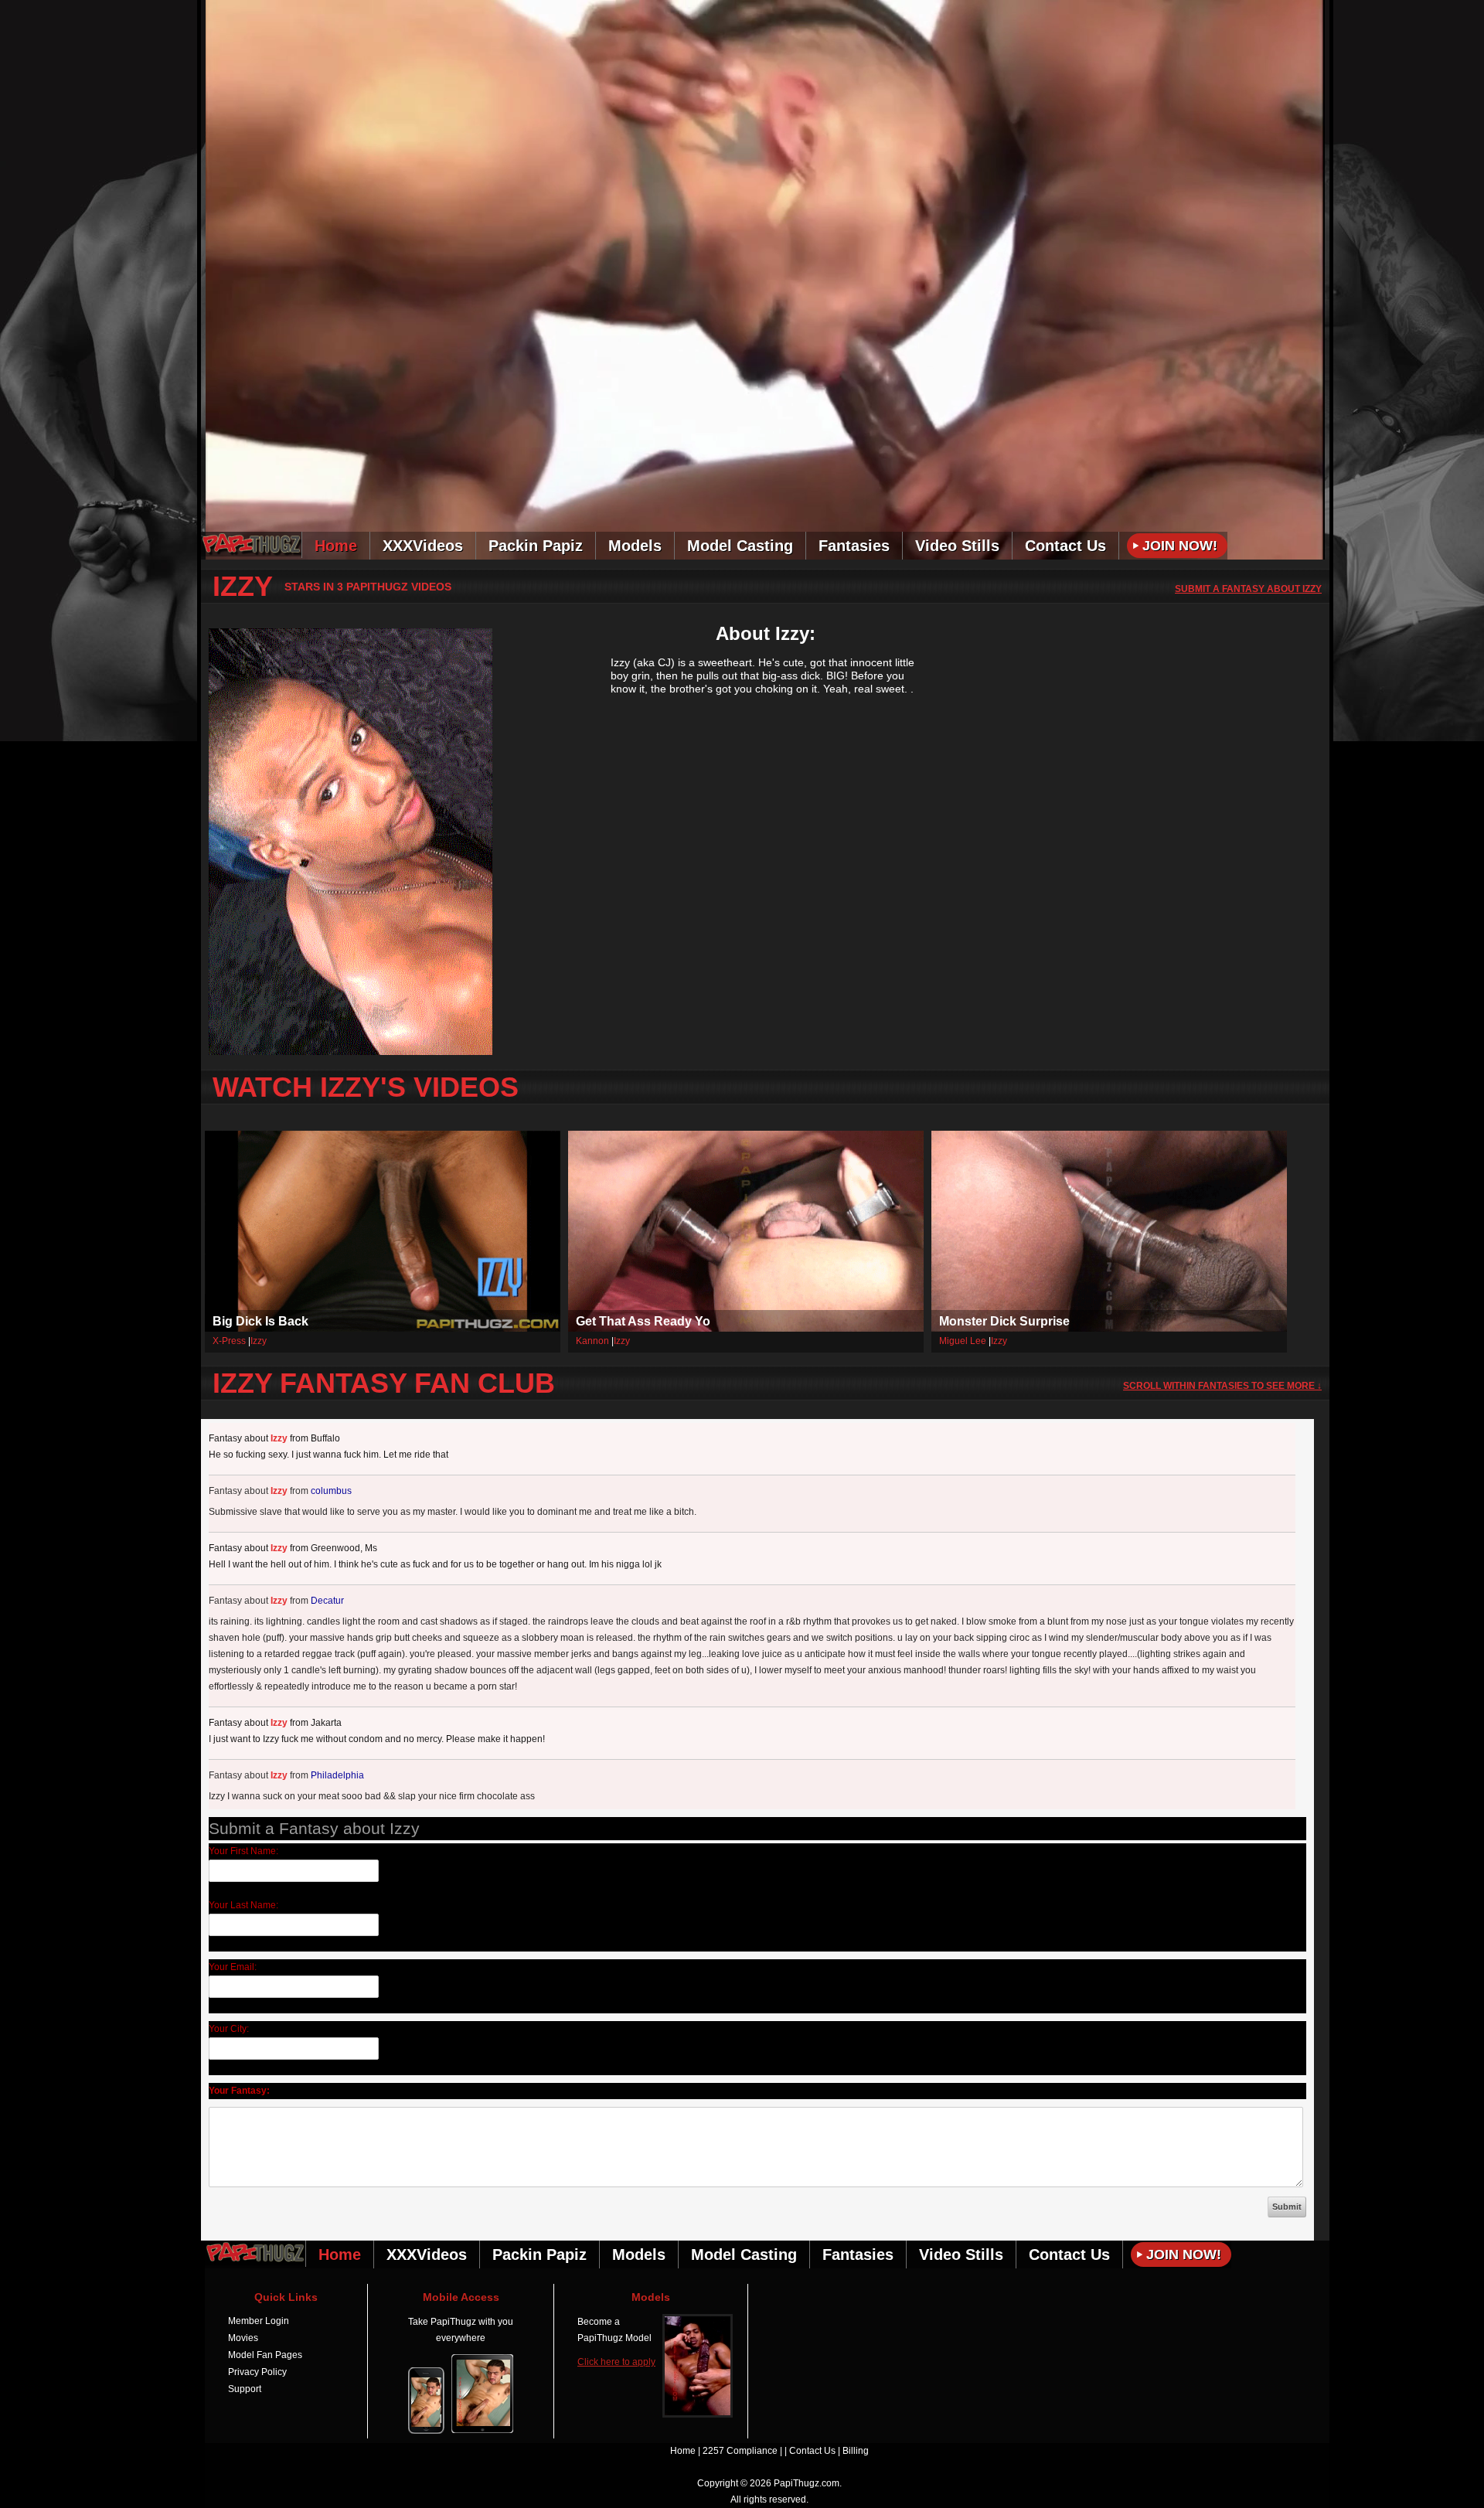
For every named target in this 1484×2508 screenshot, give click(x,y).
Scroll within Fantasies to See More (1222, 1386)
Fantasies (854, 546)
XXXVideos (423, 546)
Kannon (592, 1341)
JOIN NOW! (1243, 11)
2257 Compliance (740, 2451)
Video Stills (957, 546)
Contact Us (1065, 546)
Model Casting (740, 546)
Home (336, 546)
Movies (243, 2338)
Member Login (259, 2321)
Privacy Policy (257, 2372)
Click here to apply (616, 2362)
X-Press (229, 1341)
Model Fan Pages (265, 2355)
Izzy (259, 1341)
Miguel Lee (963, 1341)
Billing (856, 2451)
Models (635, 546)
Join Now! (1180, 546)
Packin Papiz (536, 546)
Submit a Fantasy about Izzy (1248, 589)
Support (245, 2389)
